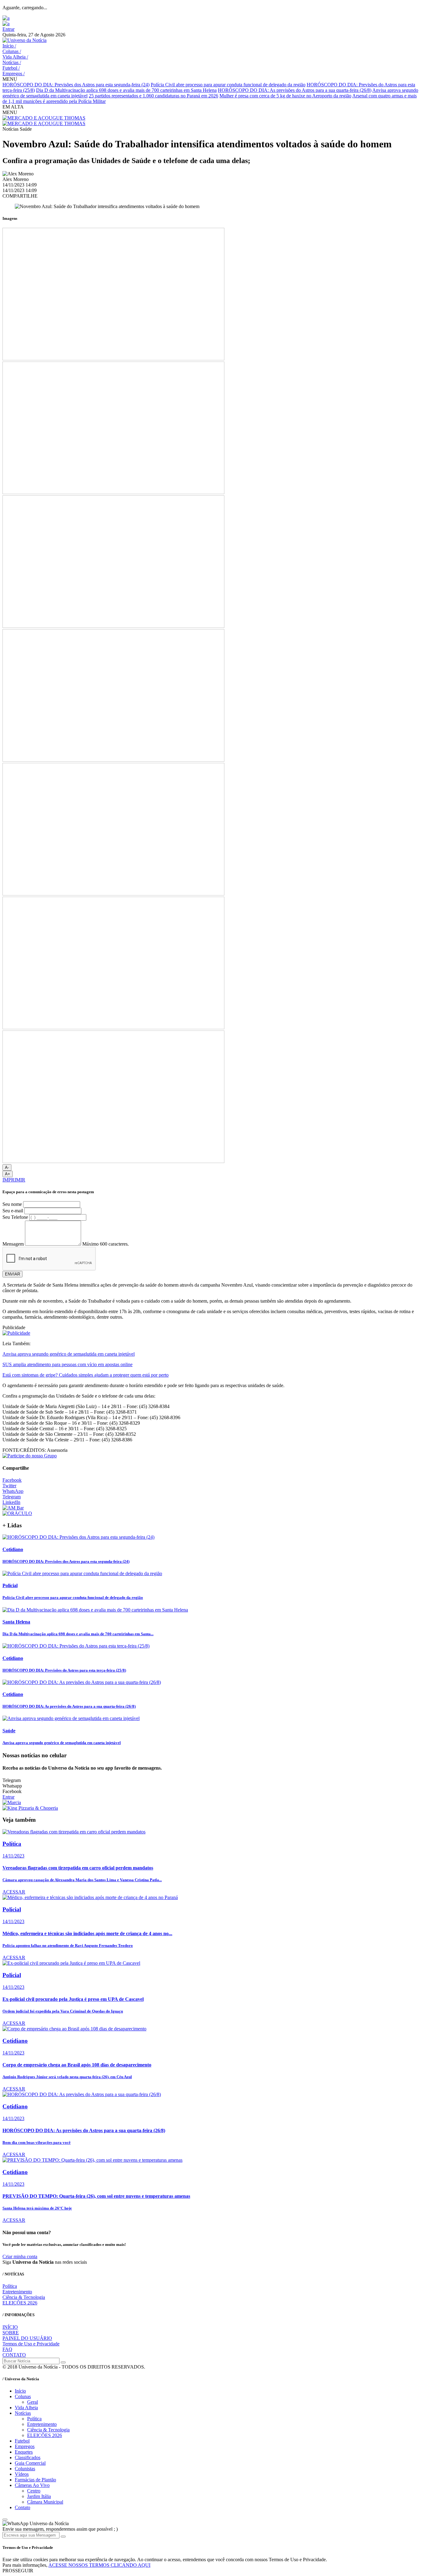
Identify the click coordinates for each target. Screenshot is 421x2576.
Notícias (12, 62)
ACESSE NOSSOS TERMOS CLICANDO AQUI (99, 2565)
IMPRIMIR (14, 1180)
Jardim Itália (39, 2496)
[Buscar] (63, 2362)
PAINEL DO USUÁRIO (27, 2338)
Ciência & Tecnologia (24, 2297)
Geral (33, 2402)
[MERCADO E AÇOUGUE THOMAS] (44, 118)
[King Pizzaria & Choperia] (30, 1808)
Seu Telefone (15, 1217)
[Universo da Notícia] (25, 40)
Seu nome (12, 1204)
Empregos (14, 74)
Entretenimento (17, 2292)
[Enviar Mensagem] (63, 2537)
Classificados (28, 2457)
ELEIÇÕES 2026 (20, 2303)
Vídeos (22, 2474)
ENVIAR (12, 1274)
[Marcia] (12, 1802)
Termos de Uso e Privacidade (31, 2344)
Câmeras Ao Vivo (32, 2485)
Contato (22, 2507)
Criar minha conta (20, 2257)
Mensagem (13, 1244)
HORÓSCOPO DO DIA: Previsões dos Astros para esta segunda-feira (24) (76, 85)
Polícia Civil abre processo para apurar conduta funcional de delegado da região (228, 85)
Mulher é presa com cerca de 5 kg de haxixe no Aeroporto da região (285, 96)
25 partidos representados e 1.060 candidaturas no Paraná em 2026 (153, 96)
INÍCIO (10, 2327)
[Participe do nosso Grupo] (30, 1456)
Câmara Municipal (45, 2502)
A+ (8, 1174)
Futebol (11, 68)
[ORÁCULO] (17, 1513)
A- (7, 1167)
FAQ (7, 2349)
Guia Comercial (30, 2463)
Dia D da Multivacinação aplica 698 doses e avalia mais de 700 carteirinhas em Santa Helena (126, 90)
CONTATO (14, 2355)
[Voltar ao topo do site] (5, 2520)
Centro (34, 2491)
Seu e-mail (13, 1211)
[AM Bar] (13, 1508)
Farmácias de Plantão (35, 2480)
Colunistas (25, 2469)
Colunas (12, 51)
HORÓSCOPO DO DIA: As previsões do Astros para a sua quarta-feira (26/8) (295, 90)
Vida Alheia (15, 57)
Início (9, 46)
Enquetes (24, 2452)
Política (10, 2286)
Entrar (8, 29)
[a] (6, 18)
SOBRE (11, 2333)
